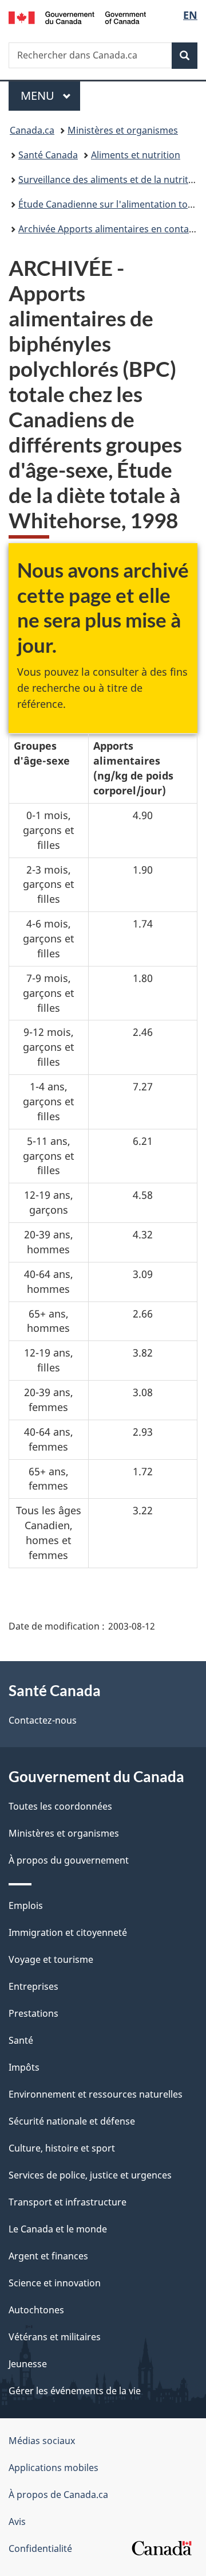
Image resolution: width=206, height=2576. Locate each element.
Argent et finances (48, 2256)
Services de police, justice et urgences (90, 2175)
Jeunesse (28, 2364)
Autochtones (36, 2310)
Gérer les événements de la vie (75, 2391)
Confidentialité (40, 2548)
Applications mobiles (54, 2468)
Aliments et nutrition (136, 155)
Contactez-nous (43, 1720)
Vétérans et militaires (55, 2337)
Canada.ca (32, 130)
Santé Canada (48, 155)
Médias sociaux (42, 2441)
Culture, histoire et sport (62, 2148)
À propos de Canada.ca (58, 2495)
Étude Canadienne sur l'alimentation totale (111, 204)
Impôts (24, 2067)
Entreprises (33, 1986)
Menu (50, 96)
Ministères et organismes (123, 130)
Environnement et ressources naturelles (96, 2094)
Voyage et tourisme (51, 1959)
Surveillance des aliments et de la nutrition (110, 180)
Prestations (33, 2013)
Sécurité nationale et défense (72, 2121)
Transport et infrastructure (68, 2202)
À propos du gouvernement (69, 1860)
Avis (17, 2522)
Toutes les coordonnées (60, 1806)
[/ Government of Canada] (77, 17)
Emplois (26, 1905)
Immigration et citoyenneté (68, 1932)
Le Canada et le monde (58, 2229)
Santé (21, 2040)
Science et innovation (55, 2283)
